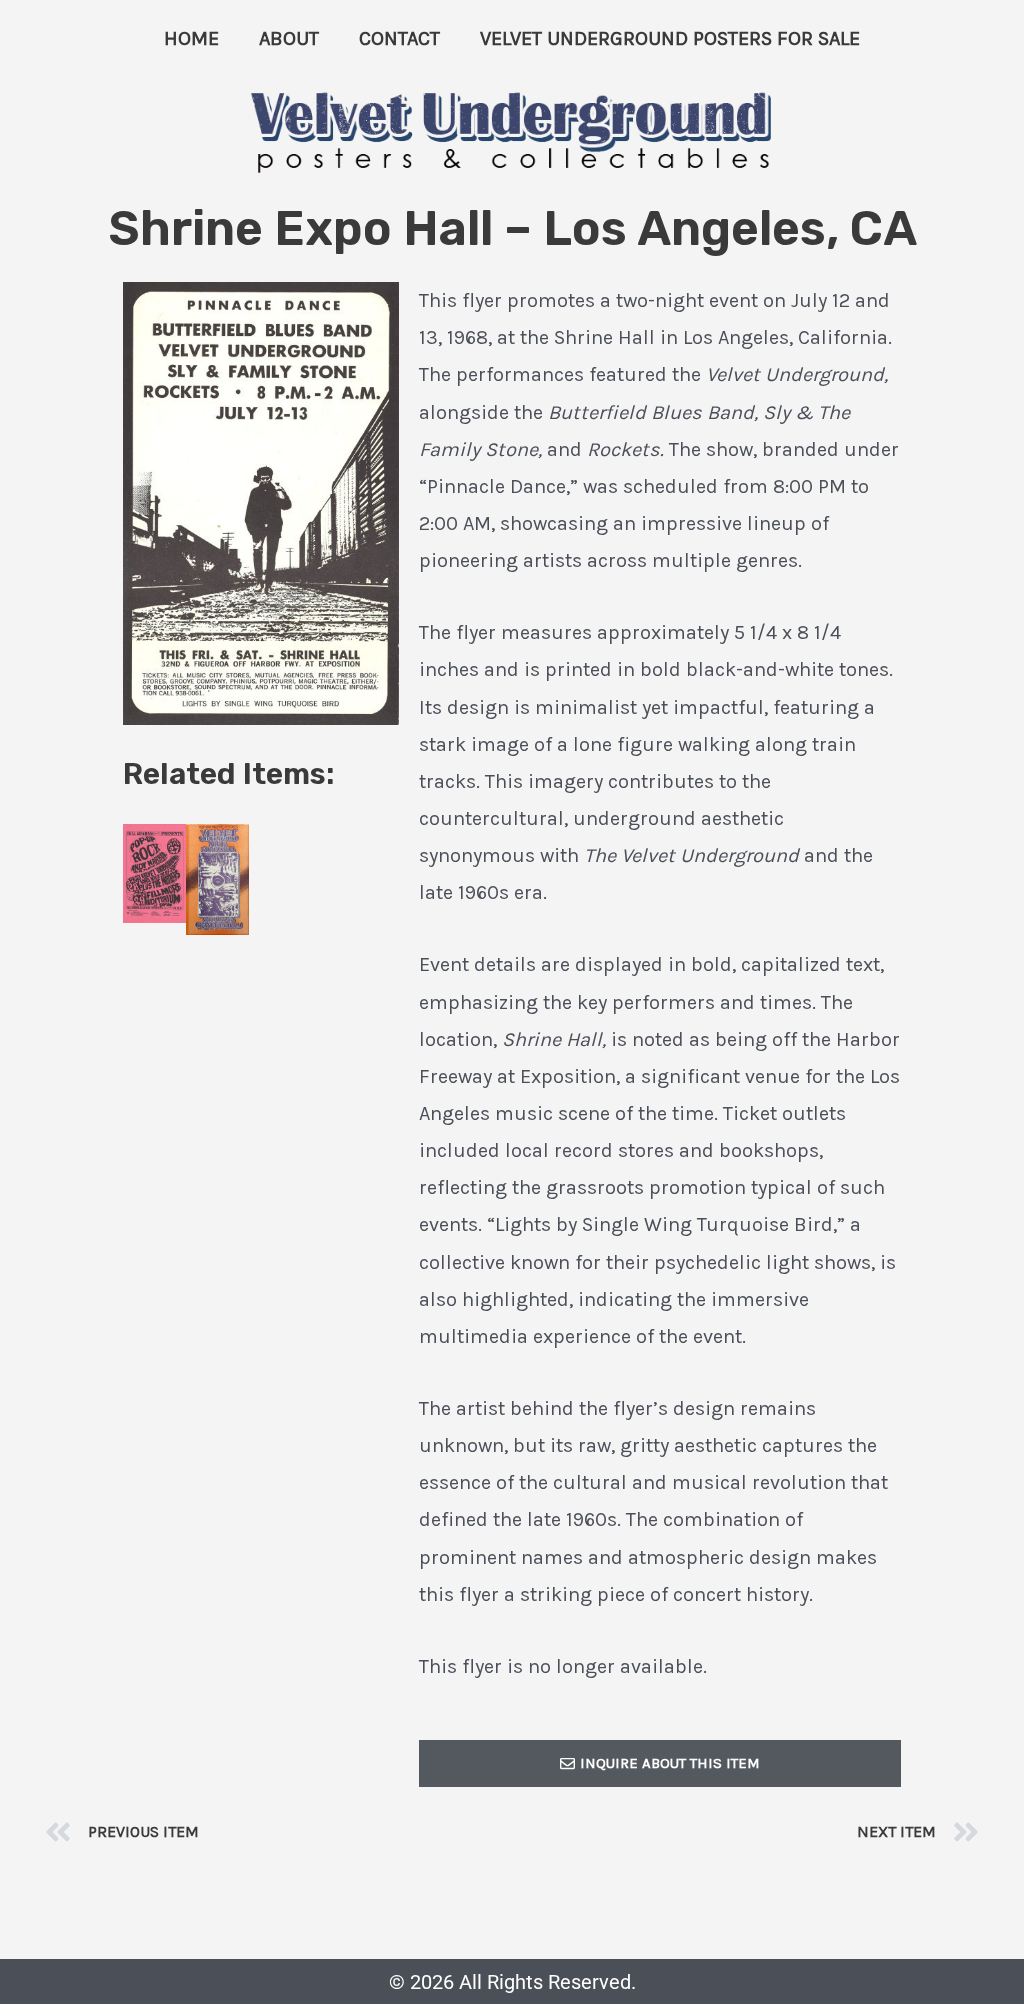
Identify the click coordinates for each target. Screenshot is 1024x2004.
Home (191, 38)
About (289, 38)
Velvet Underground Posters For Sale (670, 38)
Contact (399, 38)
